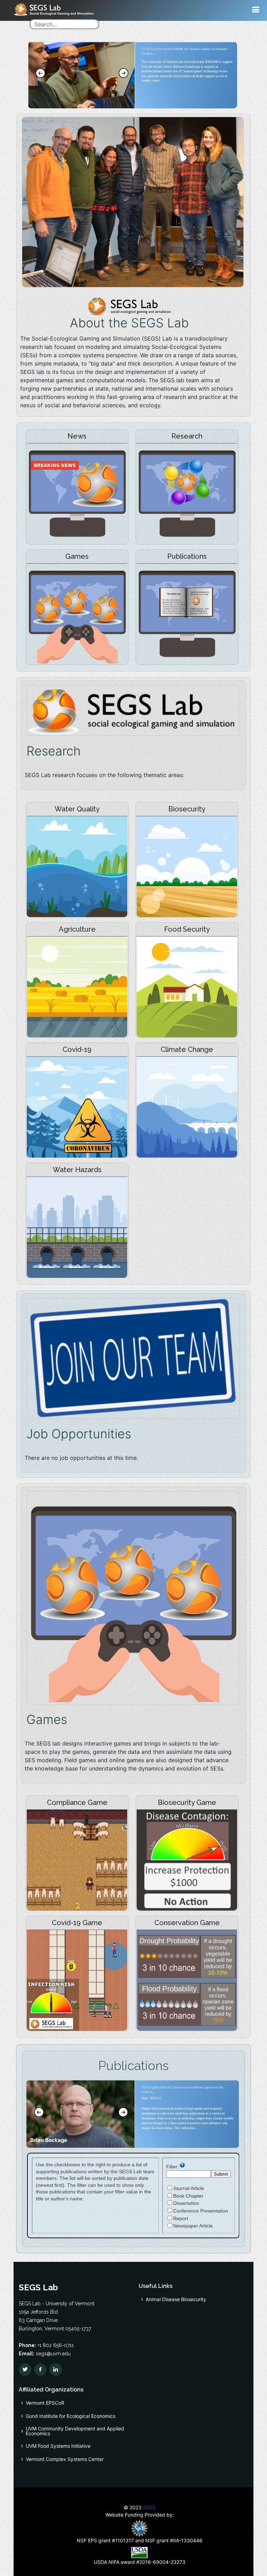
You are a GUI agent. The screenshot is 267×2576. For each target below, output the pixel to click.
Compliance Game (77, 1802)
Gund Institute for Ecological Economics (71, 2416)
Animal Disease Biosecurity (176, 2299)
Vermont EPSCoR (45, 2403)
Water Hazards (77, 1170)
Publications (187, 556)
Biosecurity (187, 809)
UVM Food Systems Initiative (58, 2446)
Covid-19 (77, 1049)
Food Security (187, 929)
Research (187, 436)
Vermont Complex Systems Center (65, 2459)
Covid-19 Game (77, 1923)
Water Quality (77, 809)
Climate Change (187, 1049)
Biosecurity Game (187, 1802)
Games (77, 556)
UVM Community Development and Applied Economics (75, 2431)
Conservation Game (187, 1923)
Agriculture (77, 929)
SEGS (149, 2507)
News (77, 436)
